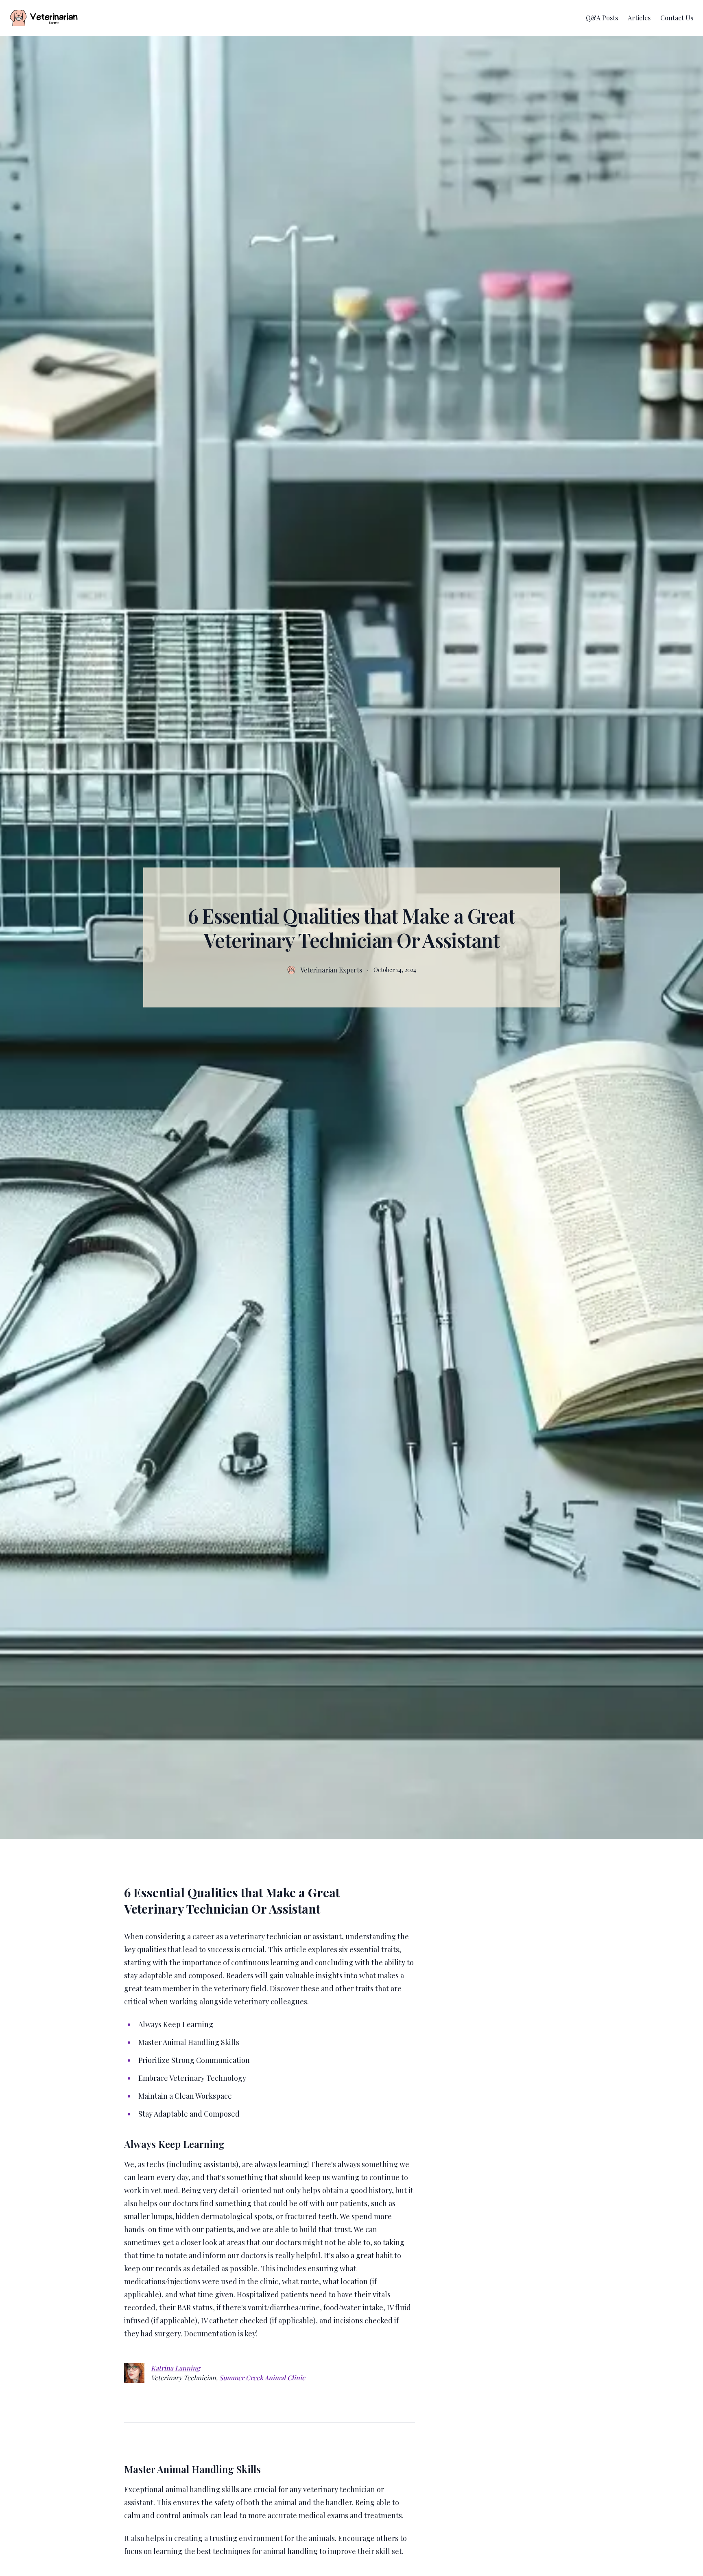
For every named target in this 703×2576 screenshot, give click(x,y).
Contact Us (677, 18)
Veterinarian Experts (331, 970)
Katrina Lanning (176, 2368)
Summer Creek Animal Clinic (262, 2378)
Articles (639, 18)
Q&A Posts (602, 18)
